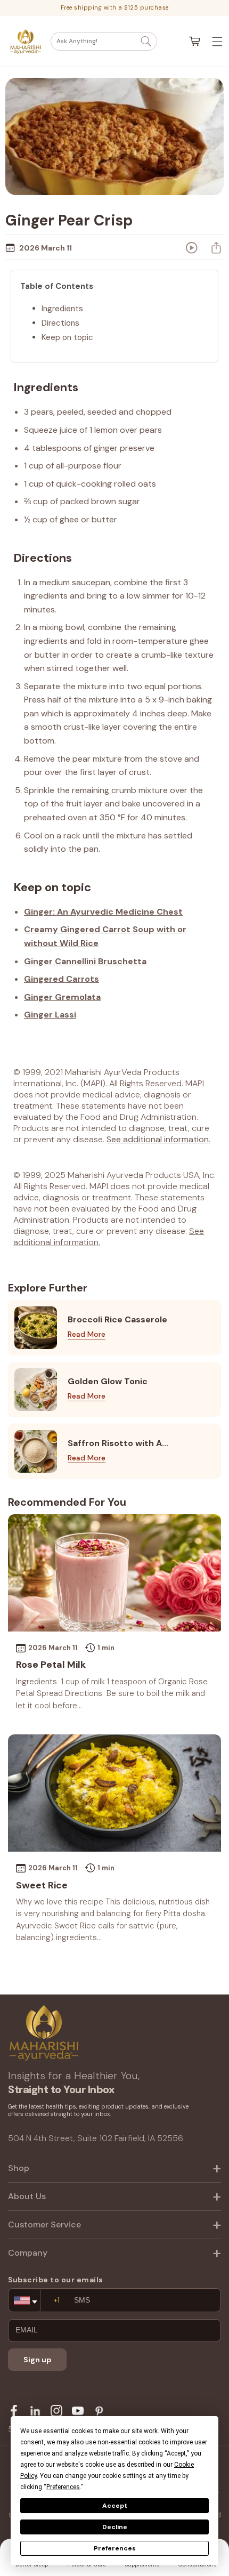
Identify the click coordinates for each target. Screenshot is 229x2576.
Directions (60, 323)
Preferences (115, 2548)
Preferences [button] (63, 2487)
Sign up (38, 2360)
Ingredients (62, 309)
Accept (115, 2506)
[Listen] (192, 248)
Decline (115, 2527)
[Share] (216, 248)
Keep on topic (67, 337)
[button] (104, 41)
